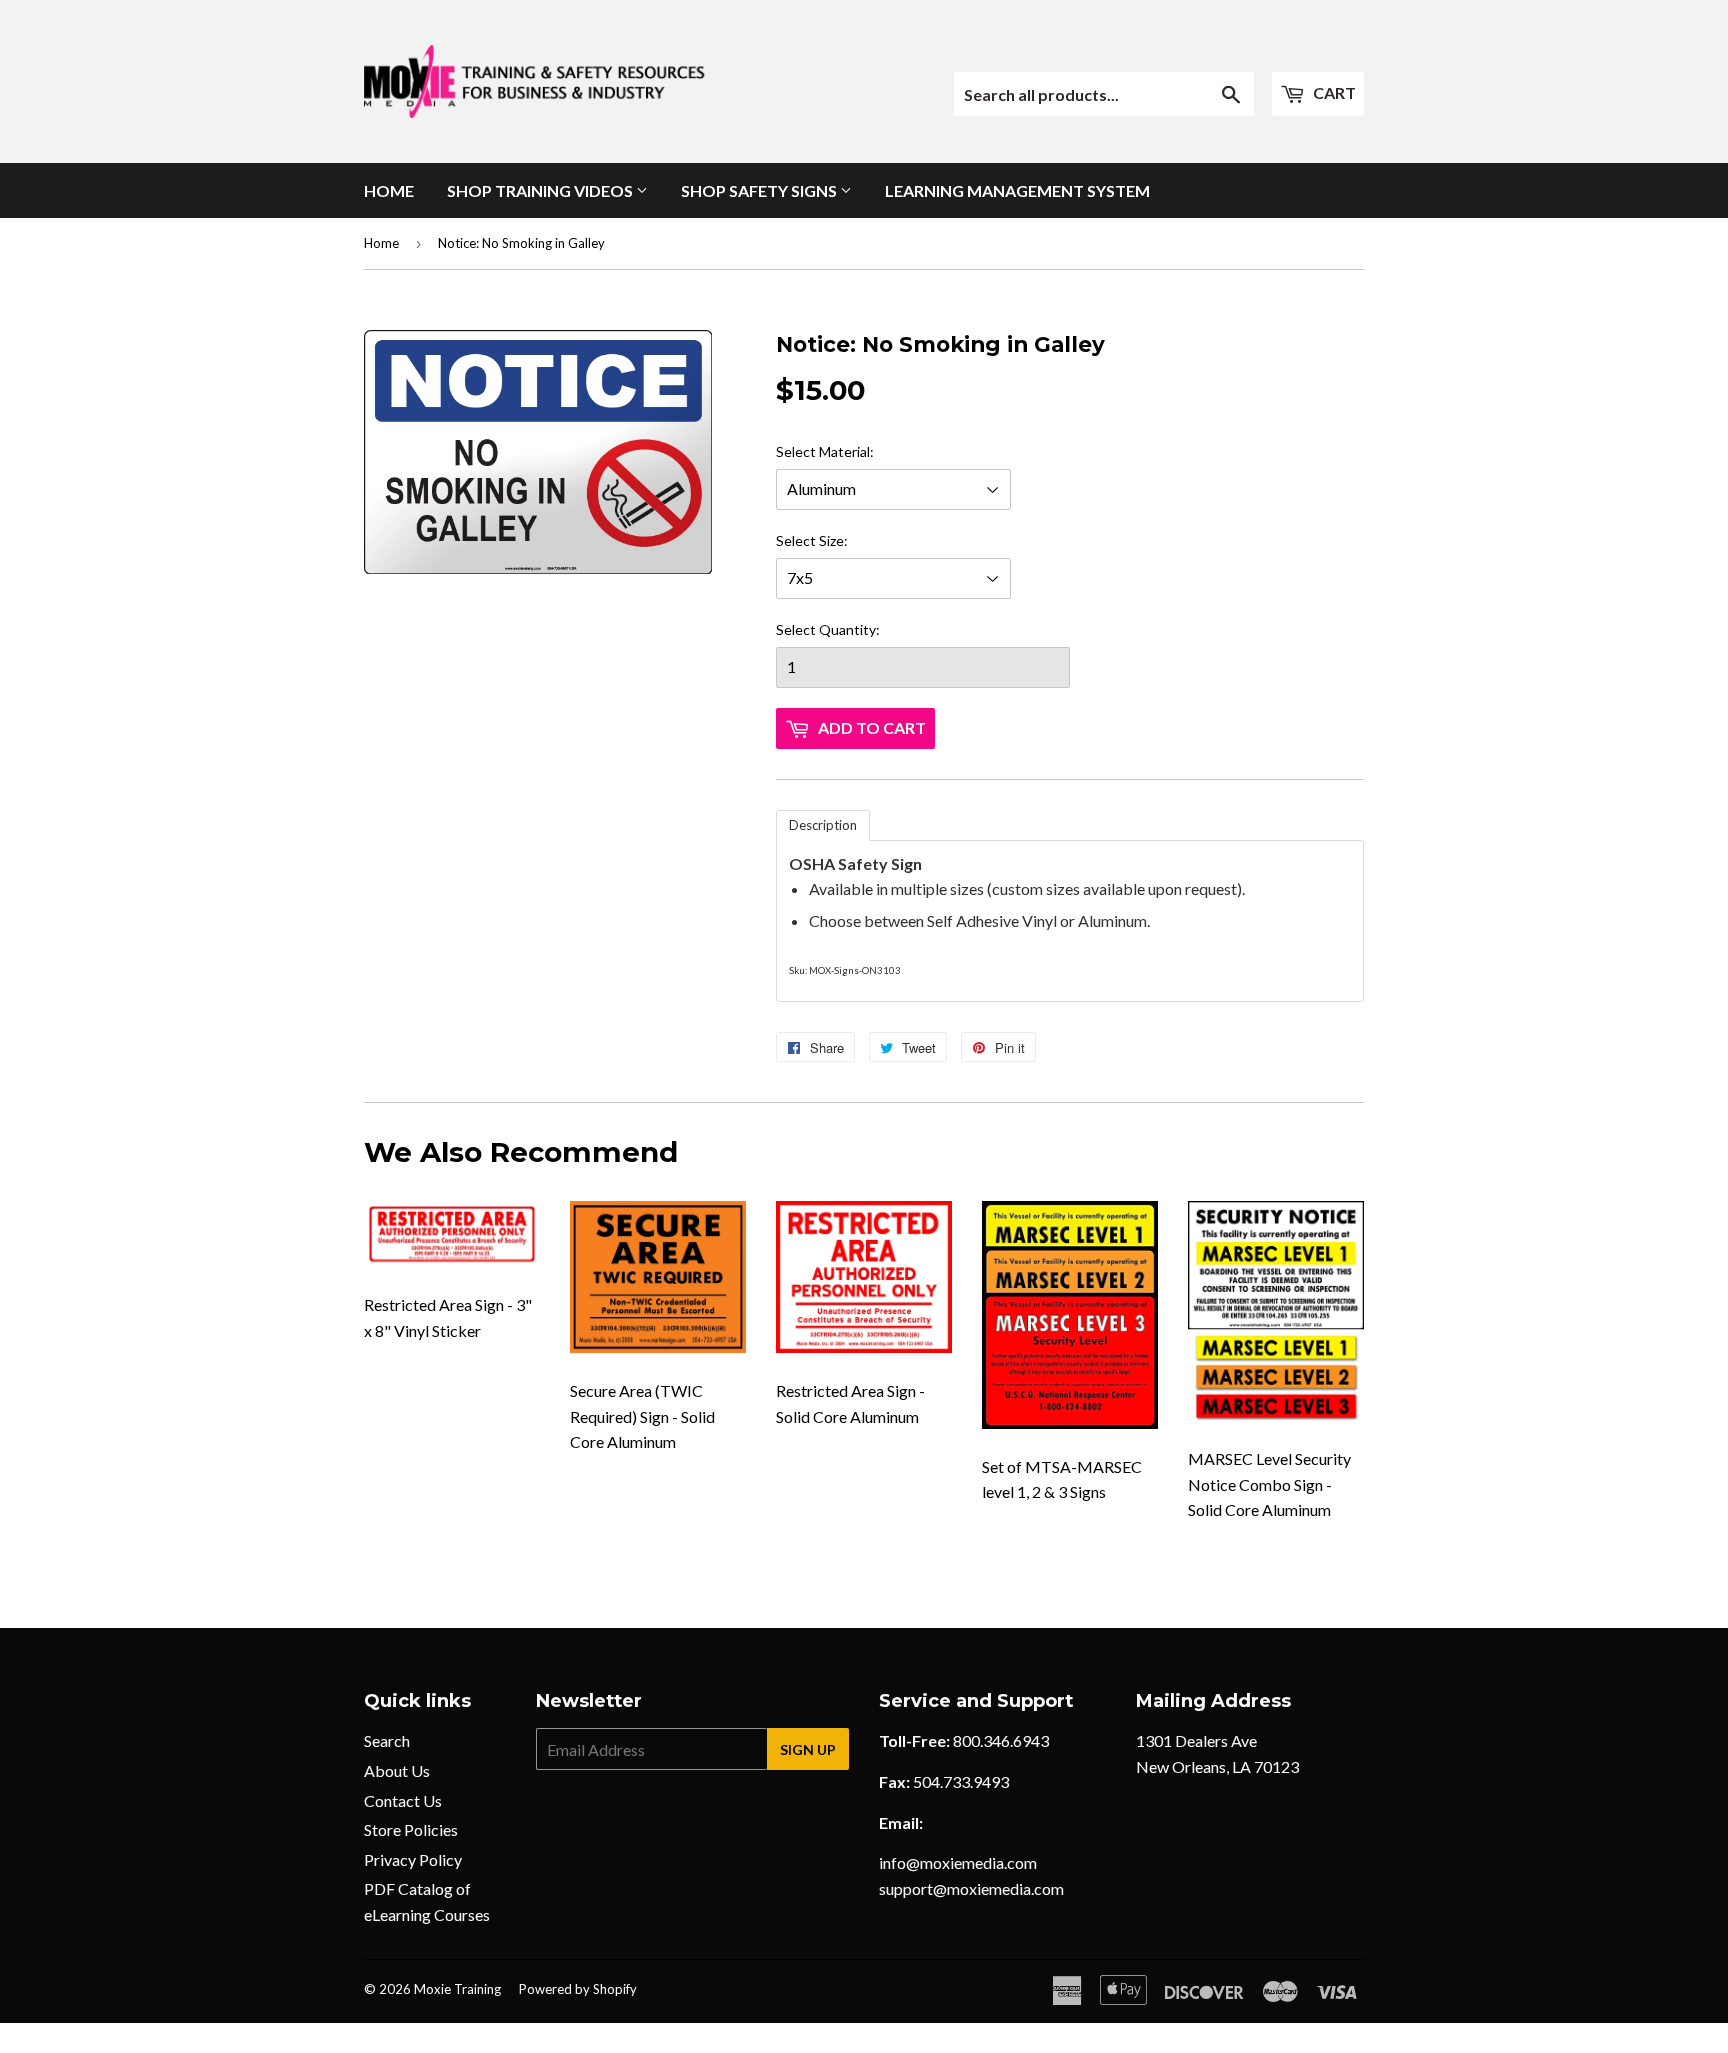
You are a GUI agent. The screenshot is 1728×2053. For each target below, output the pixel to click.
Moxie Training (457, 1989)
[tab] (823, 825)
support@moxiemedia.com (971, 1888)
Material (844, 451)
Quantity (847, 629)
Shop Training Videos (541, 190)
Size (831, 540)
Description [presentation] (823, 825)
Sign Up (808, 1749)
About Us (397, 1770)
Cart (1333, 92)
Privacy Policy (413, 1859)
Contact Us (403, 1800)
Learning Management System (1017, 190)
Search (387, 1740)
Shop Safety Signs (760, 190)
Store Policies (411, 1829)
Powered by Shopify (578, 1989)
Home (389, 190)
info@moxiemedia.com (958, 1862)
